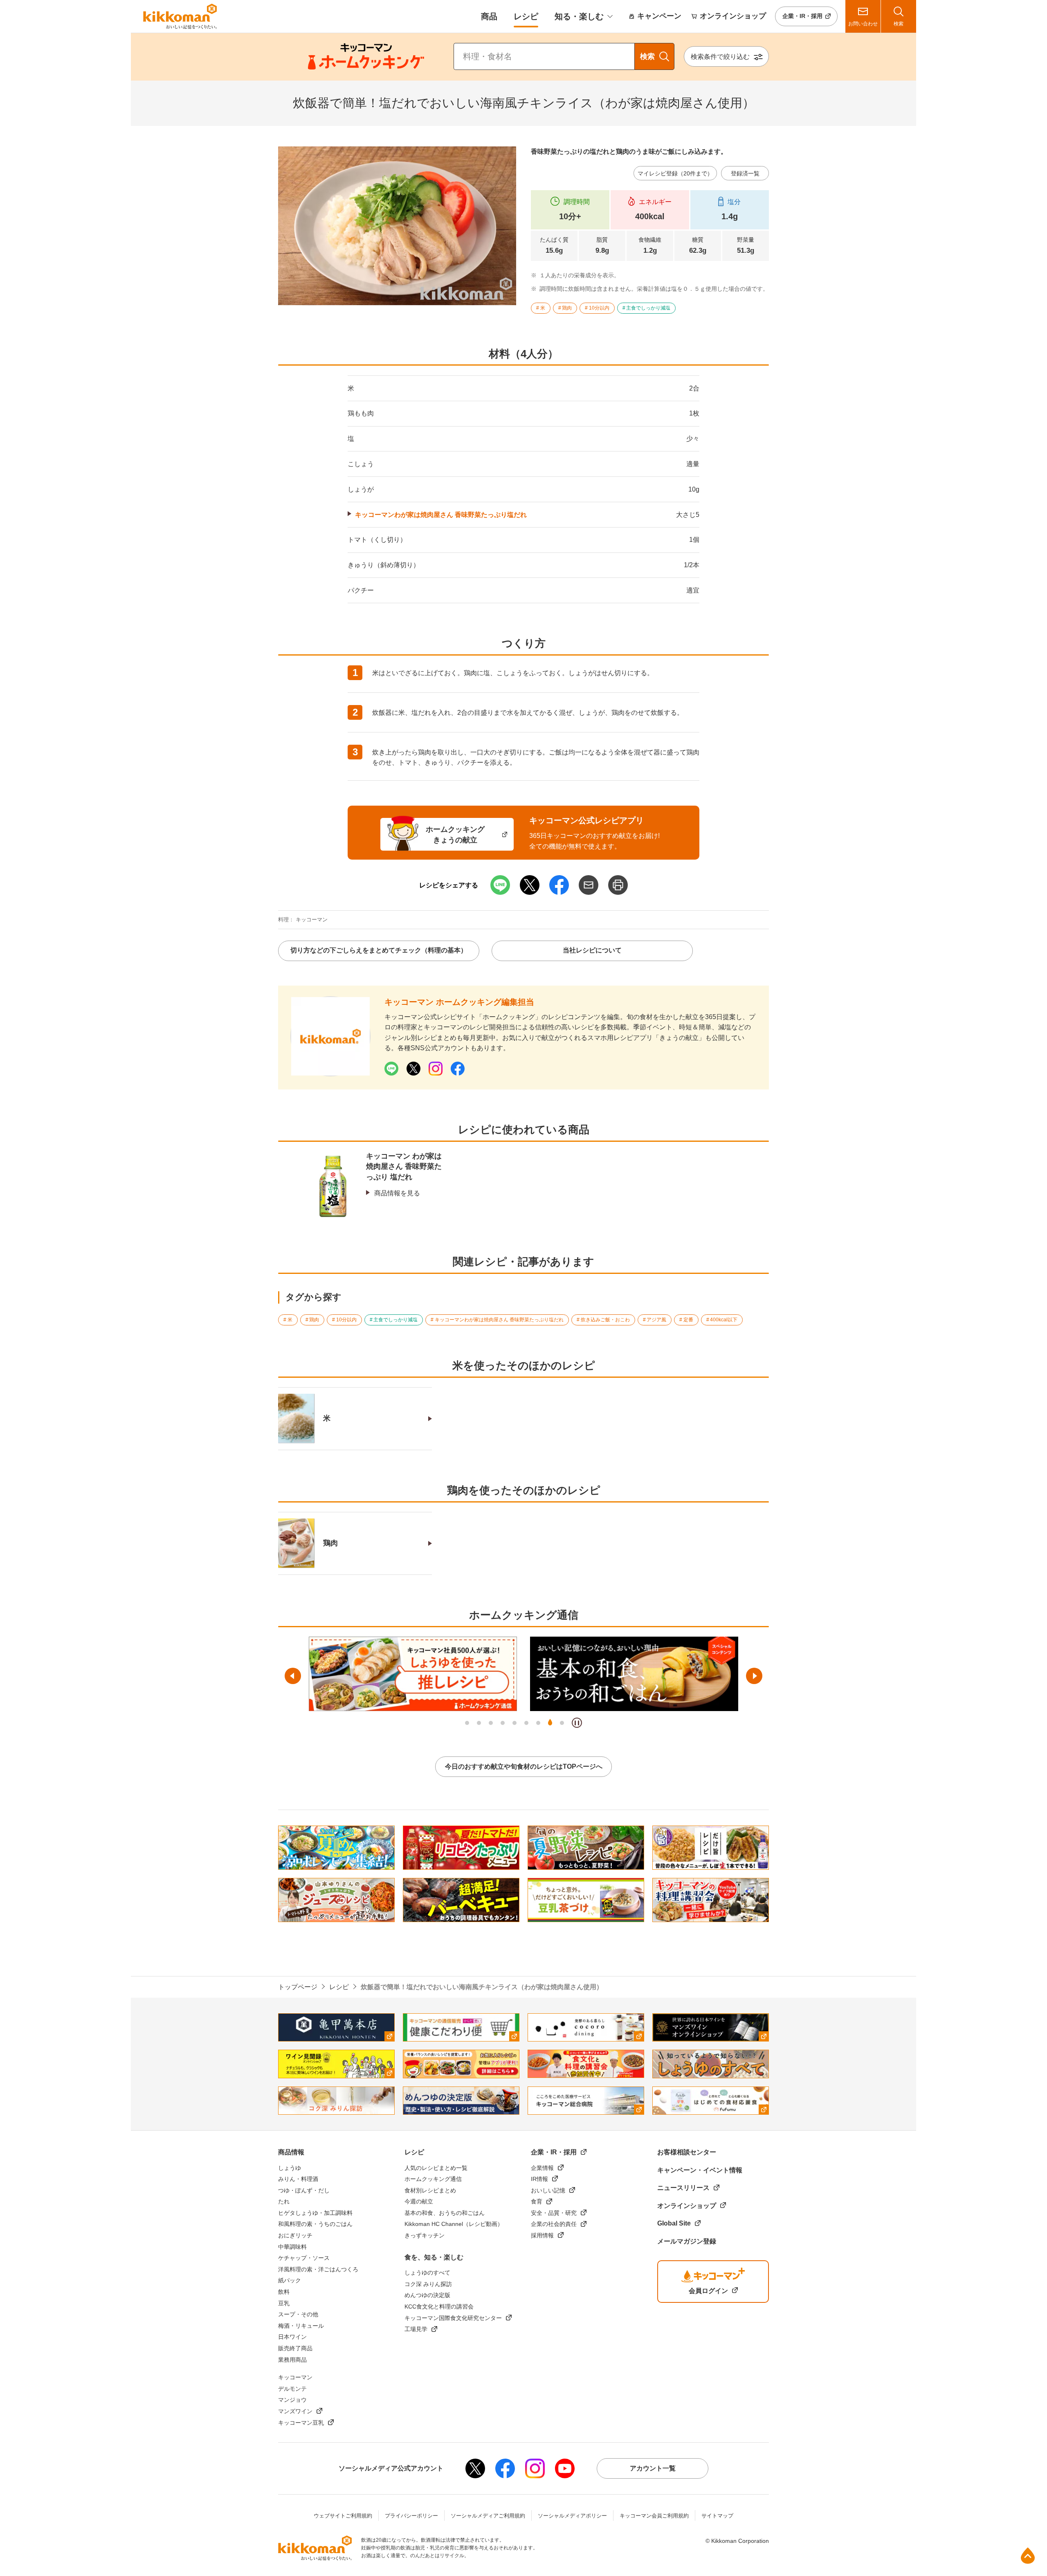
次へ (754, 1676)
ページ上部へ (1028, 2556)
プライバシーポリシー (411, 2516)
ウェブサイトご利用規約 (343, 2516)
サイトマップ (717, 2516)
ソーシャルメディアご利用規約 (488, 2516)
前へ (293, 1676)
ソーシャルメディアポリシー (572, 2516)
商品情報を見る (397, 1193)
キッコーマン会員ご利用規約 (654, 2516)
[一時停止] (577, 1723)
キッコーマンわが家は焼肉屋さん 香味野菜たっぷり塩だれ (441, 515)
